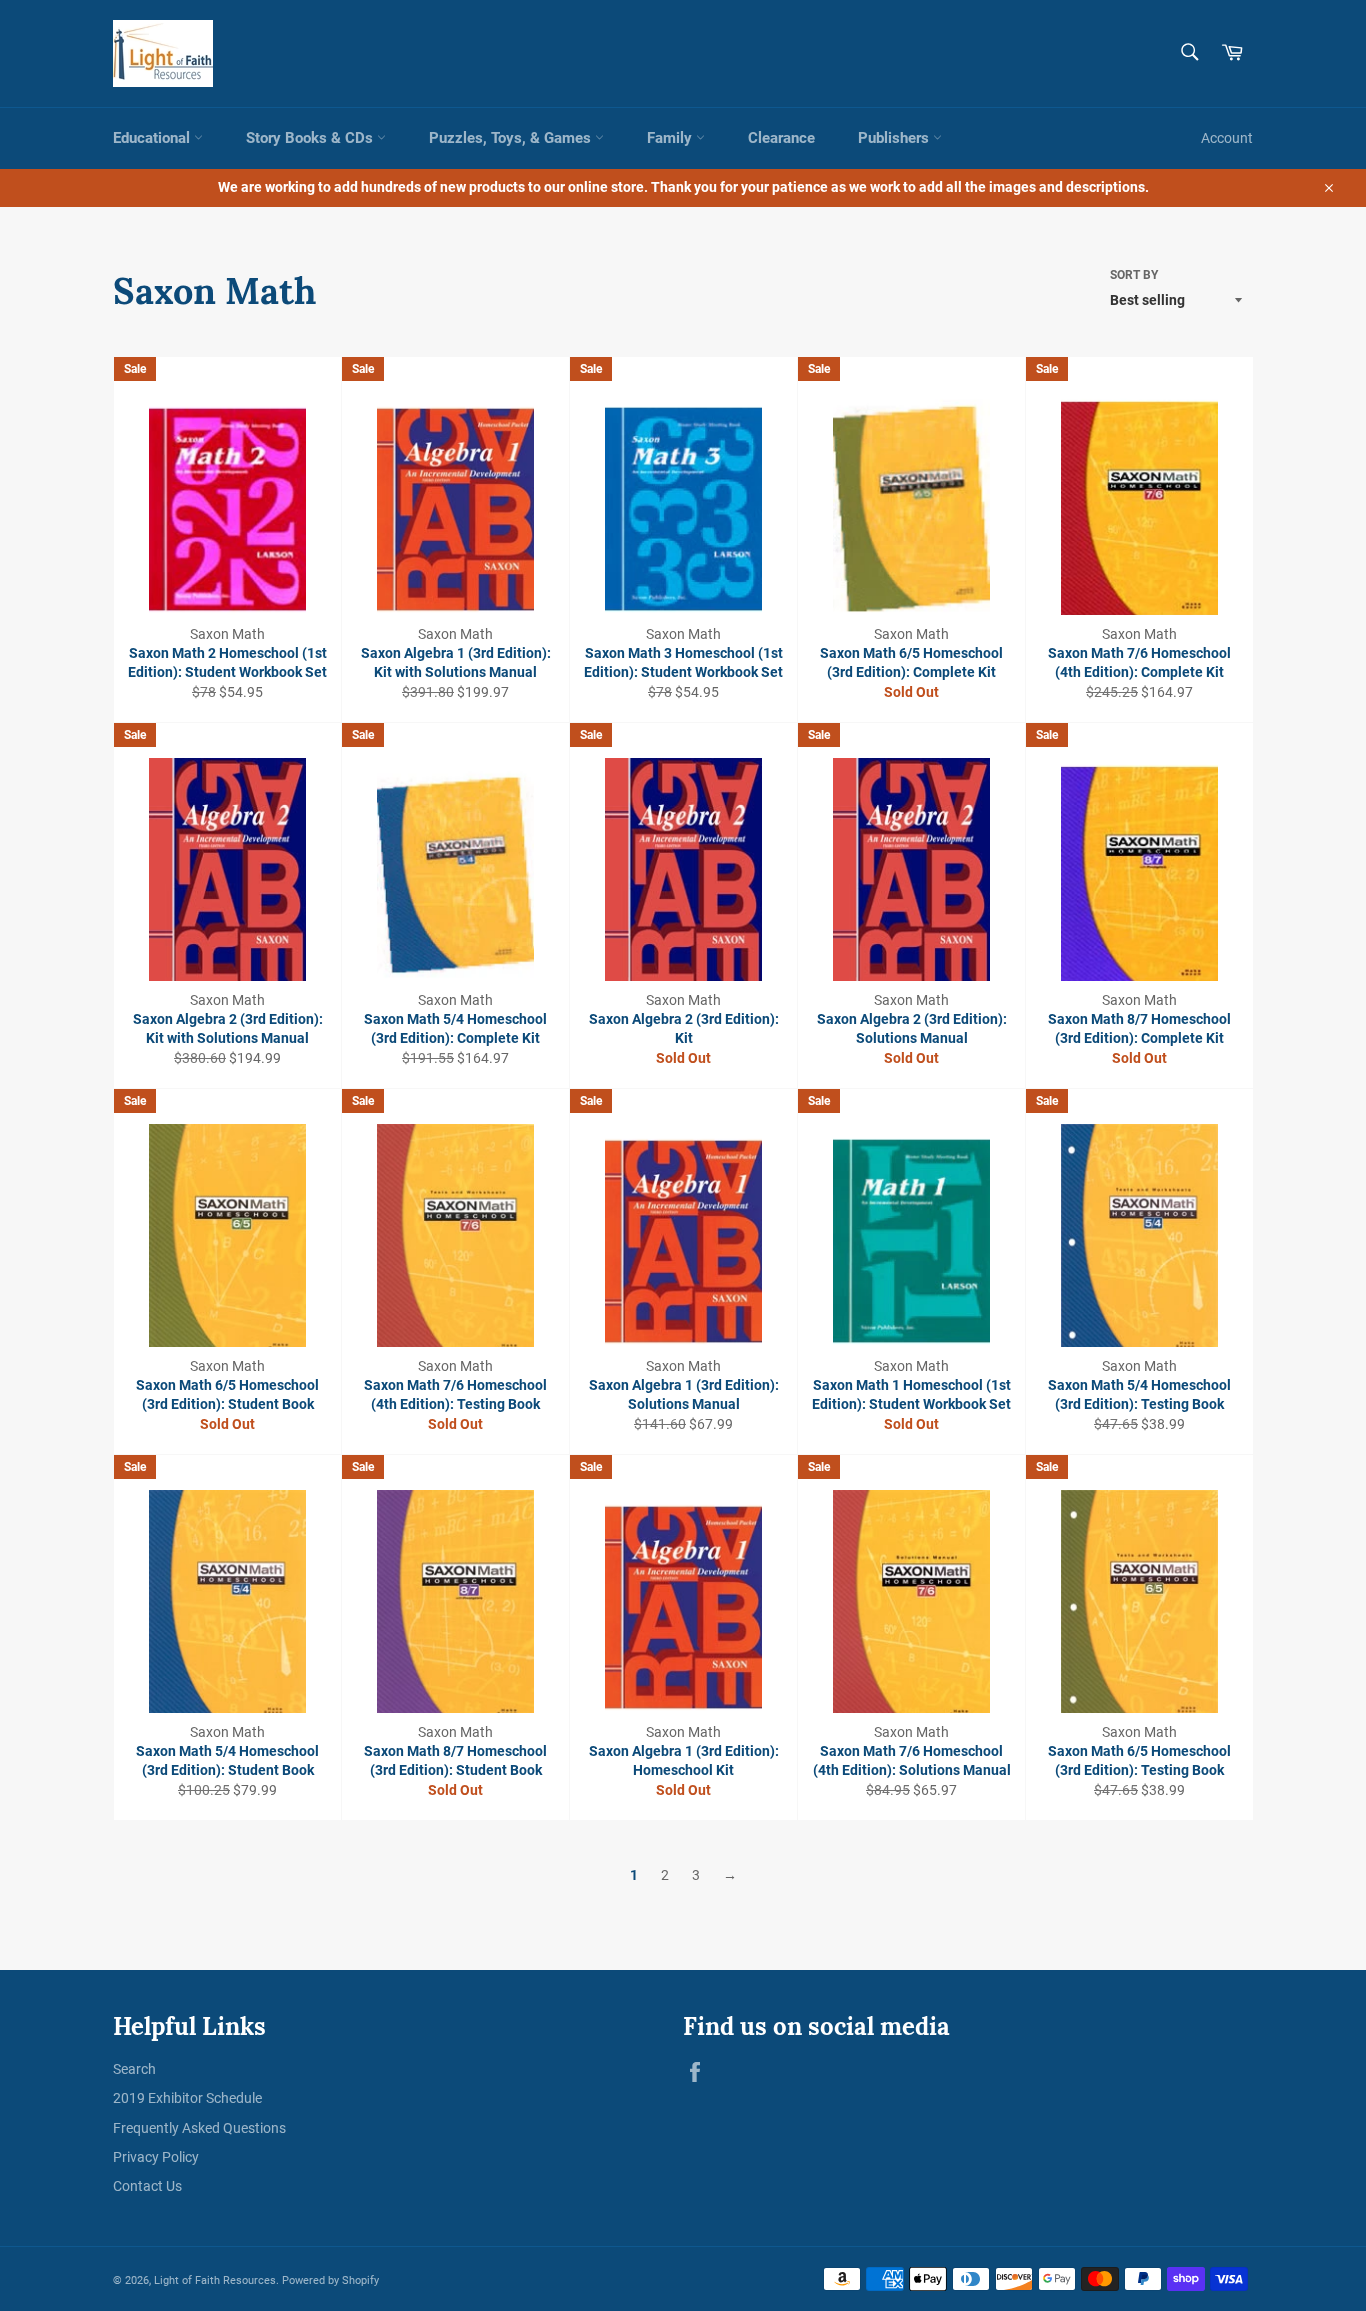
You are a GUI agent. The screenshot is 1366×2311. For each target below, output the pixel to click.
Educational (153, 138)
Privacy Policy (156, 2157)
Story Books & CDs (311, 138)
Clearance (781, 138)
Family (671, 138)
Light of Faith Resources (215, 2280)
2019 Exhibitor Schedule (187, 2098)
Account (1227, 138)
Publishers (895, 138)
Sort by (1134, 275)
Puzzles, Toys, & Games (512, 138)
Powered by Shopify (330, 2280)
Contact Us (147, 2186)
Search (134, 2069)
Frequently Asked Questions (199, 2128)
